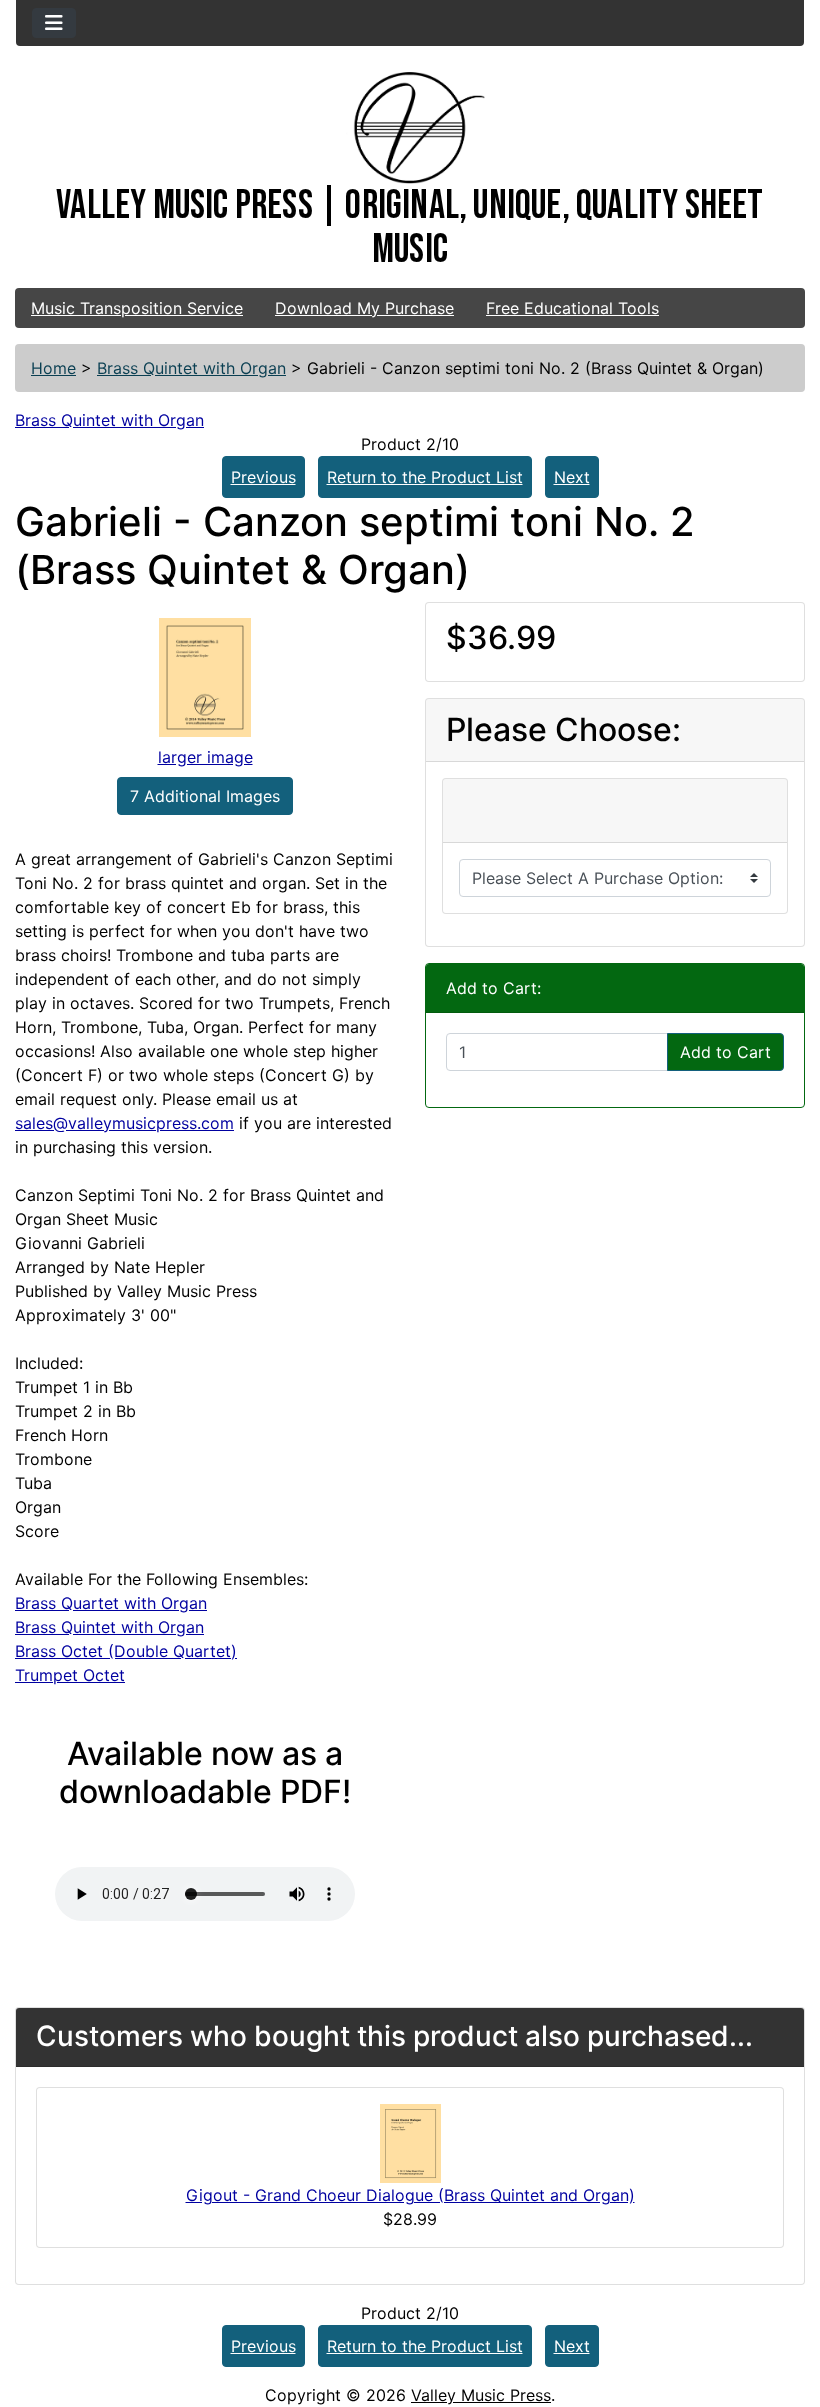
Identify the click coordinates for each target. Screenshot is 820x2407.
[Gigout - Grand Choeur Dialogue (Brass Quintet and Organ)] (410, 2142)
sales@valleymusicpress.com (124, 1123)
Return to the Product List (425, 477)
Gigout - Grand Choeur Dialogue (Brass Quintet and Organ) (410, 2195)
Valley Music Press (481, 2395)
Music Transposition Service (137, 308)
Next (572, 477)
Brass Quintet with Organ (191, 368)
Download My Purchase (364, 308)
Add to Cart (725, 1052)
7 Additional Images (205, 796)
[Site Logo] (410, 128)
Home (53, 368)
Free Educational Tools (572, 308)
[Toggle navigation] (54, 23)
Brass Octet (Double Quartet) (126, 1651)
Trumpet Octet (70, 1675)
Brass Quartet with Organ (111, 1603)
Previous (263, 477)
